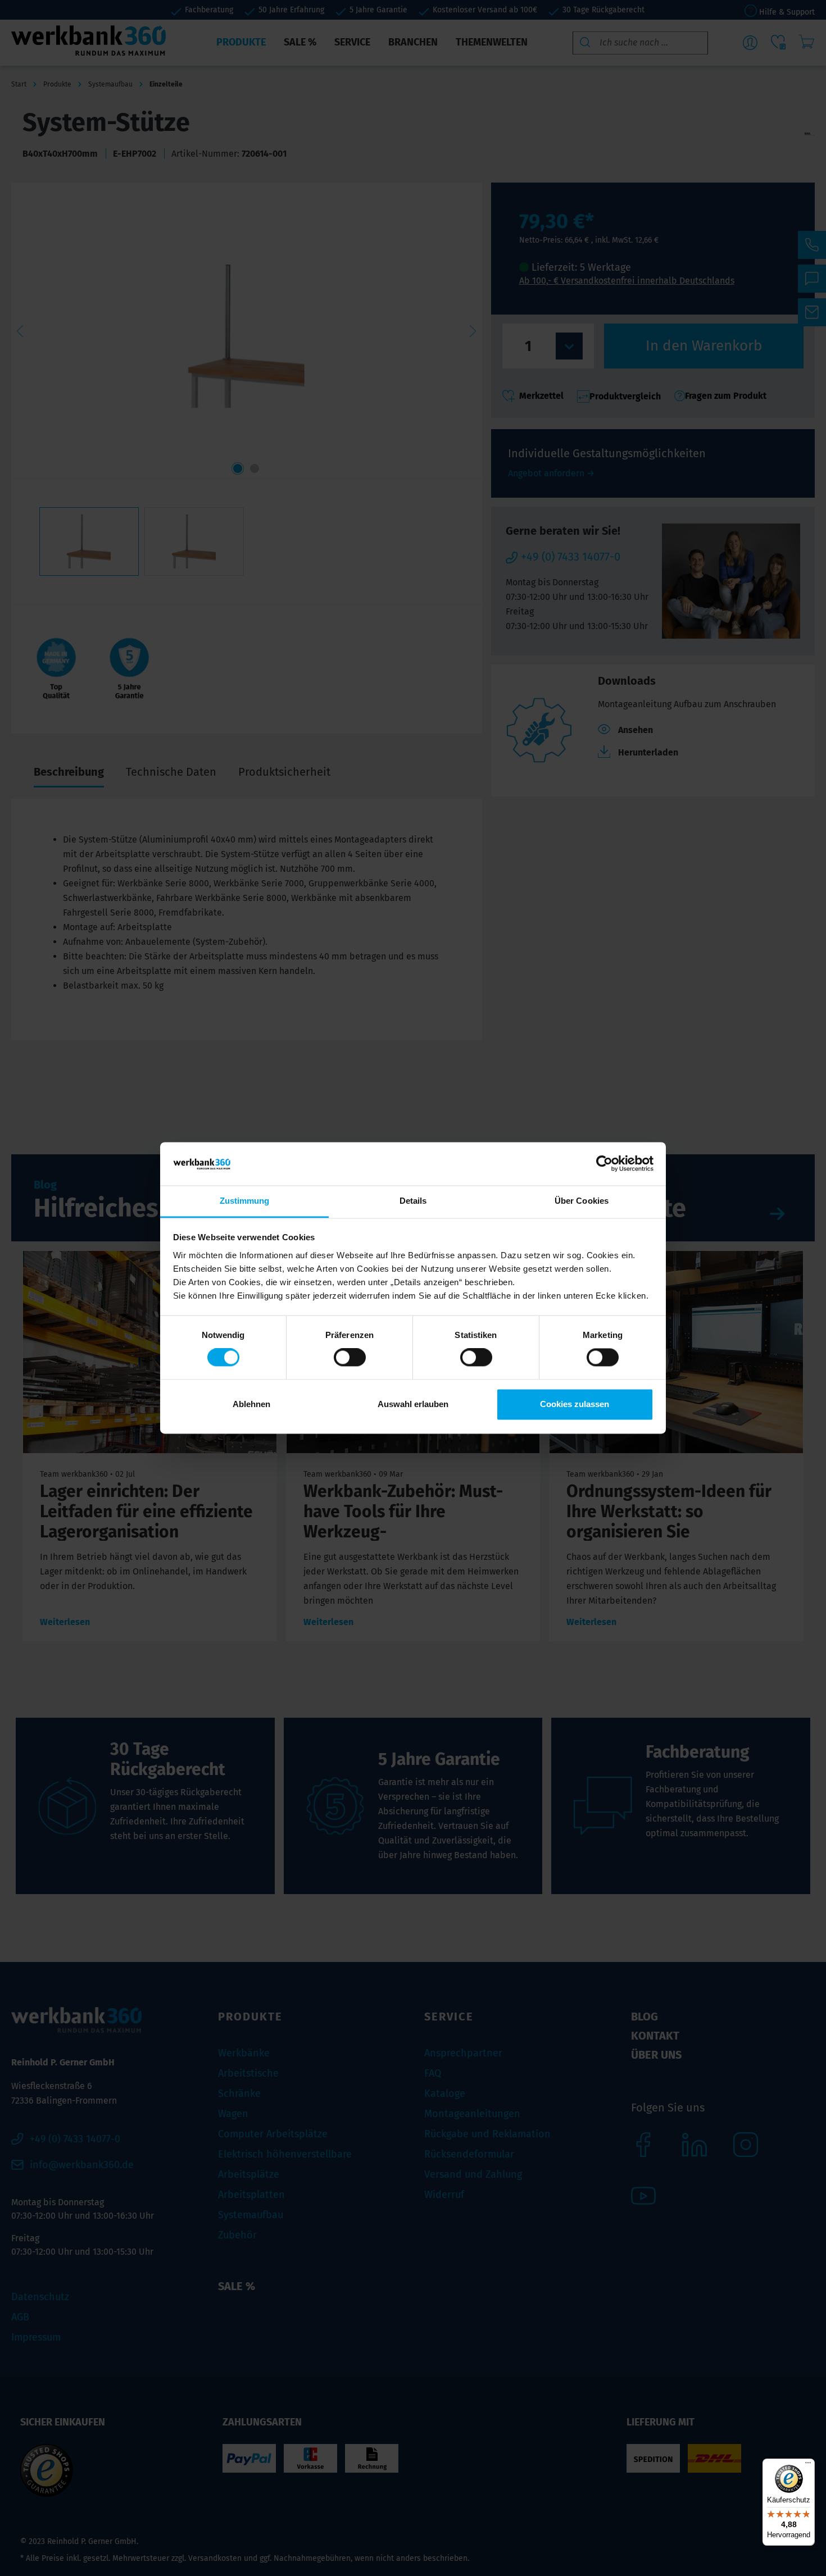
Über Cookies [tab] (582, 1201)
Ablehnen (251, 1404)
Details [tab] (413, 1201)
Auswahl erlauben (413, 1404)
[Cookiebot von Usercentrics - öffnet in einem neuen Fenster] (604, 1164)
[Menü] (808, 2465)
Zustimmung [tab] (245, 1201)
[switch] (350, 1358)
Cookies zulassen (575, 1404)
